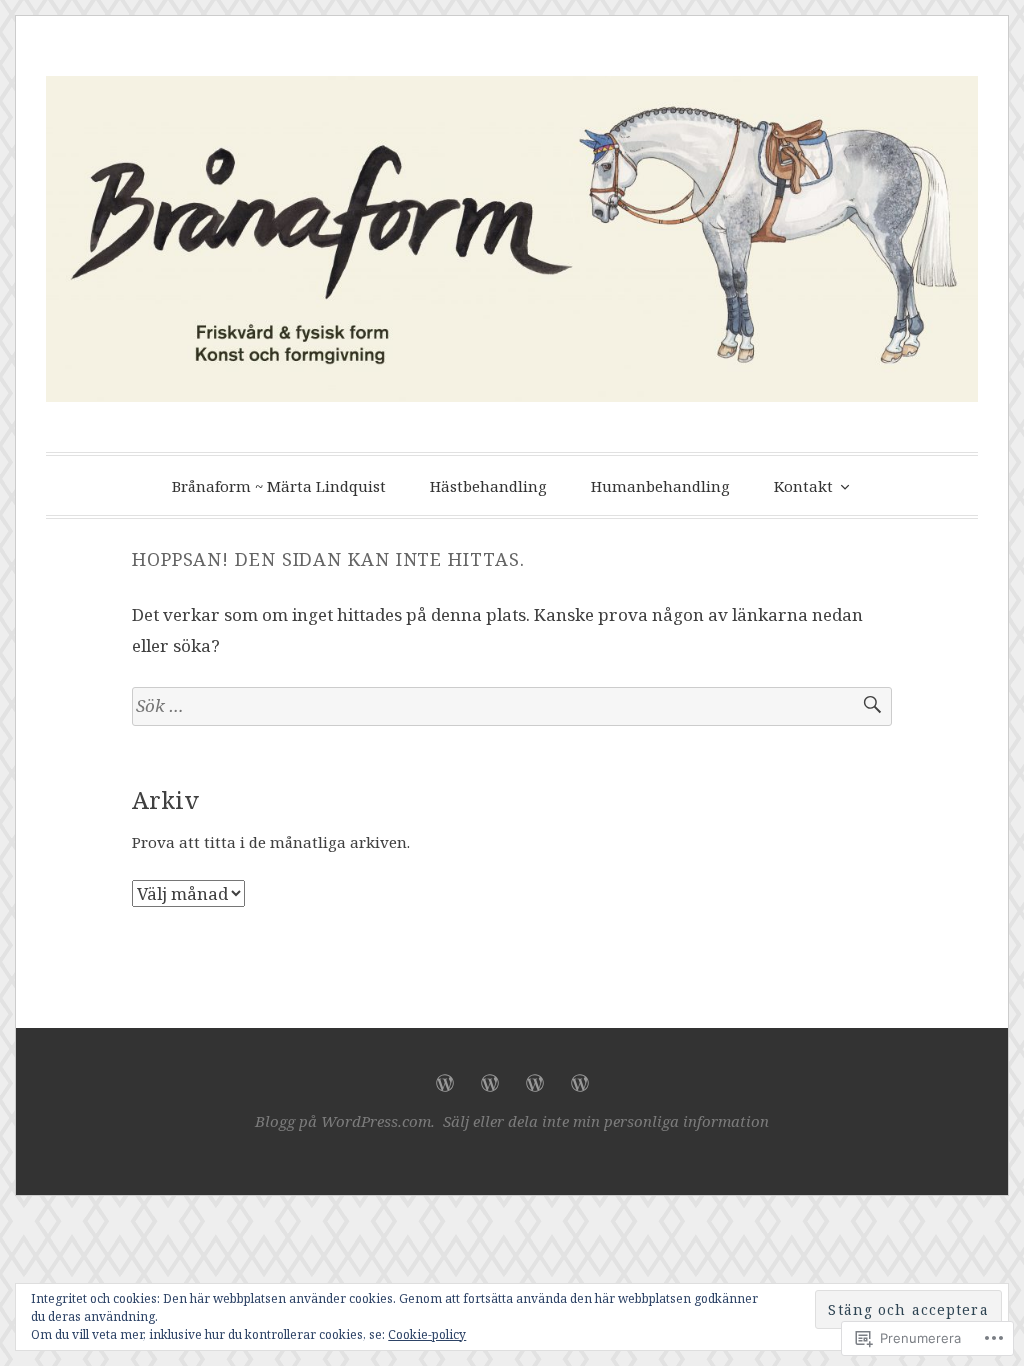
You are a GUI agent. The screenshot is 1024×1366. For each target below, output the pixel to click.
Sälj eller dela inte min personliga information (606, 1121)
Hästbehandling (488, 486)
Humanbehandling (660, 486)
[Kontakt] (580, 1083)
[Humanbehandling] (535, 1083)
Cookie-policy (427, 1334)
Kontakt (803, 486)
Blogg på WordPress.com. (345, 1121)
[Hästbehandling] (490, 1083)
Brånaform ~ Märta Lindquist (279, 486)
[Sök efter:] (512, 706)
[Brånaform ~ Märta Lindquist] (445, 1083)
